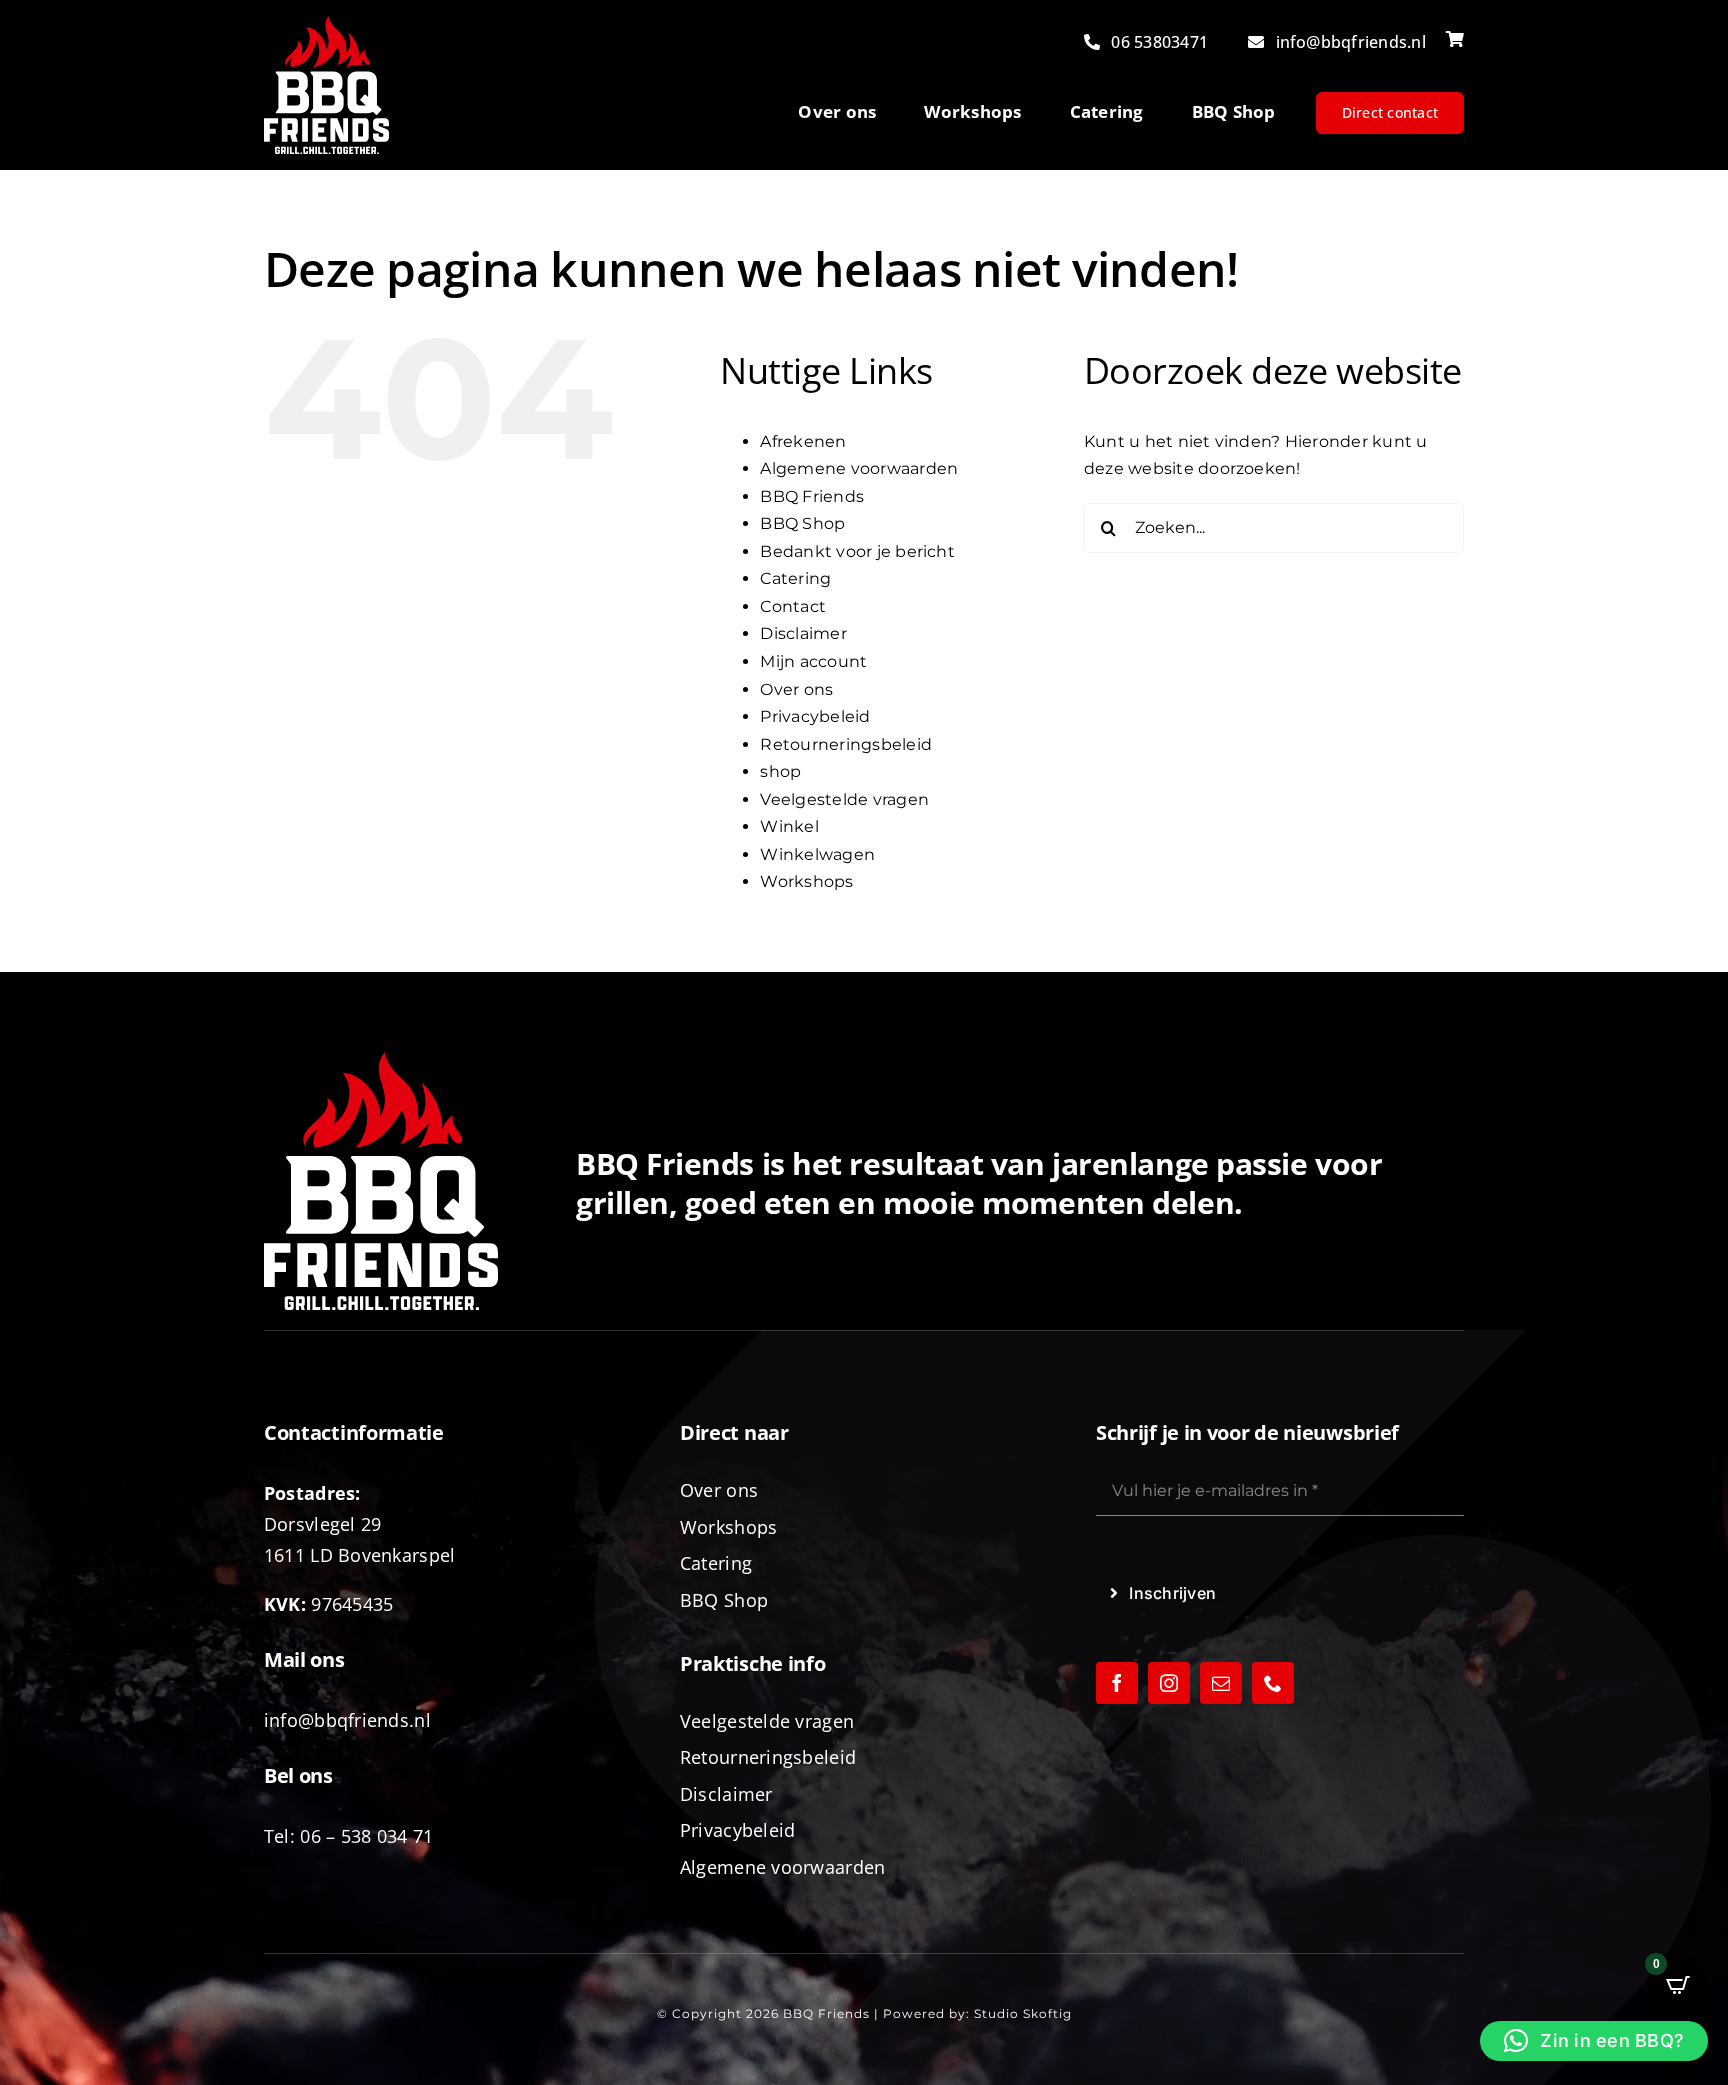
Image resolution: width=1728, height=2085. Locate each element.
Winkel (789, 826)
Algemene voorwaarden (859, 468)
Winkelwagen (817, 854)
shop (780, 771)
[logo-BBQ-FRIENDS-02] (326, 23)
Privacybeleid (815, 716)
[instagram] (1169, 1683)
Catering (795, 578)
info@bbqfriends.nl (347, 1720)
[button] (1594, 2041)
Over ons (796, 689)
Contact (793, 606)
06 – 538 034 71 (366, 1836)
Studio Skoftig (1023, 2013)
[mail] (1221, 1683)
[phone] (1273, 1683)
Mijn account (813, 661)
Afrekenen (803, 441)
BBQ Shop (802, 523)
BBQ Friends (812, 496)
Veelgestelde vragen (844, 799)
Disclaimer (803, 633)
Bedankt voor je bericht (857, 551)
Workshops (806, 881)
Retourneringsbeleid (846, 744)
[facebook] (1117, 1683)
